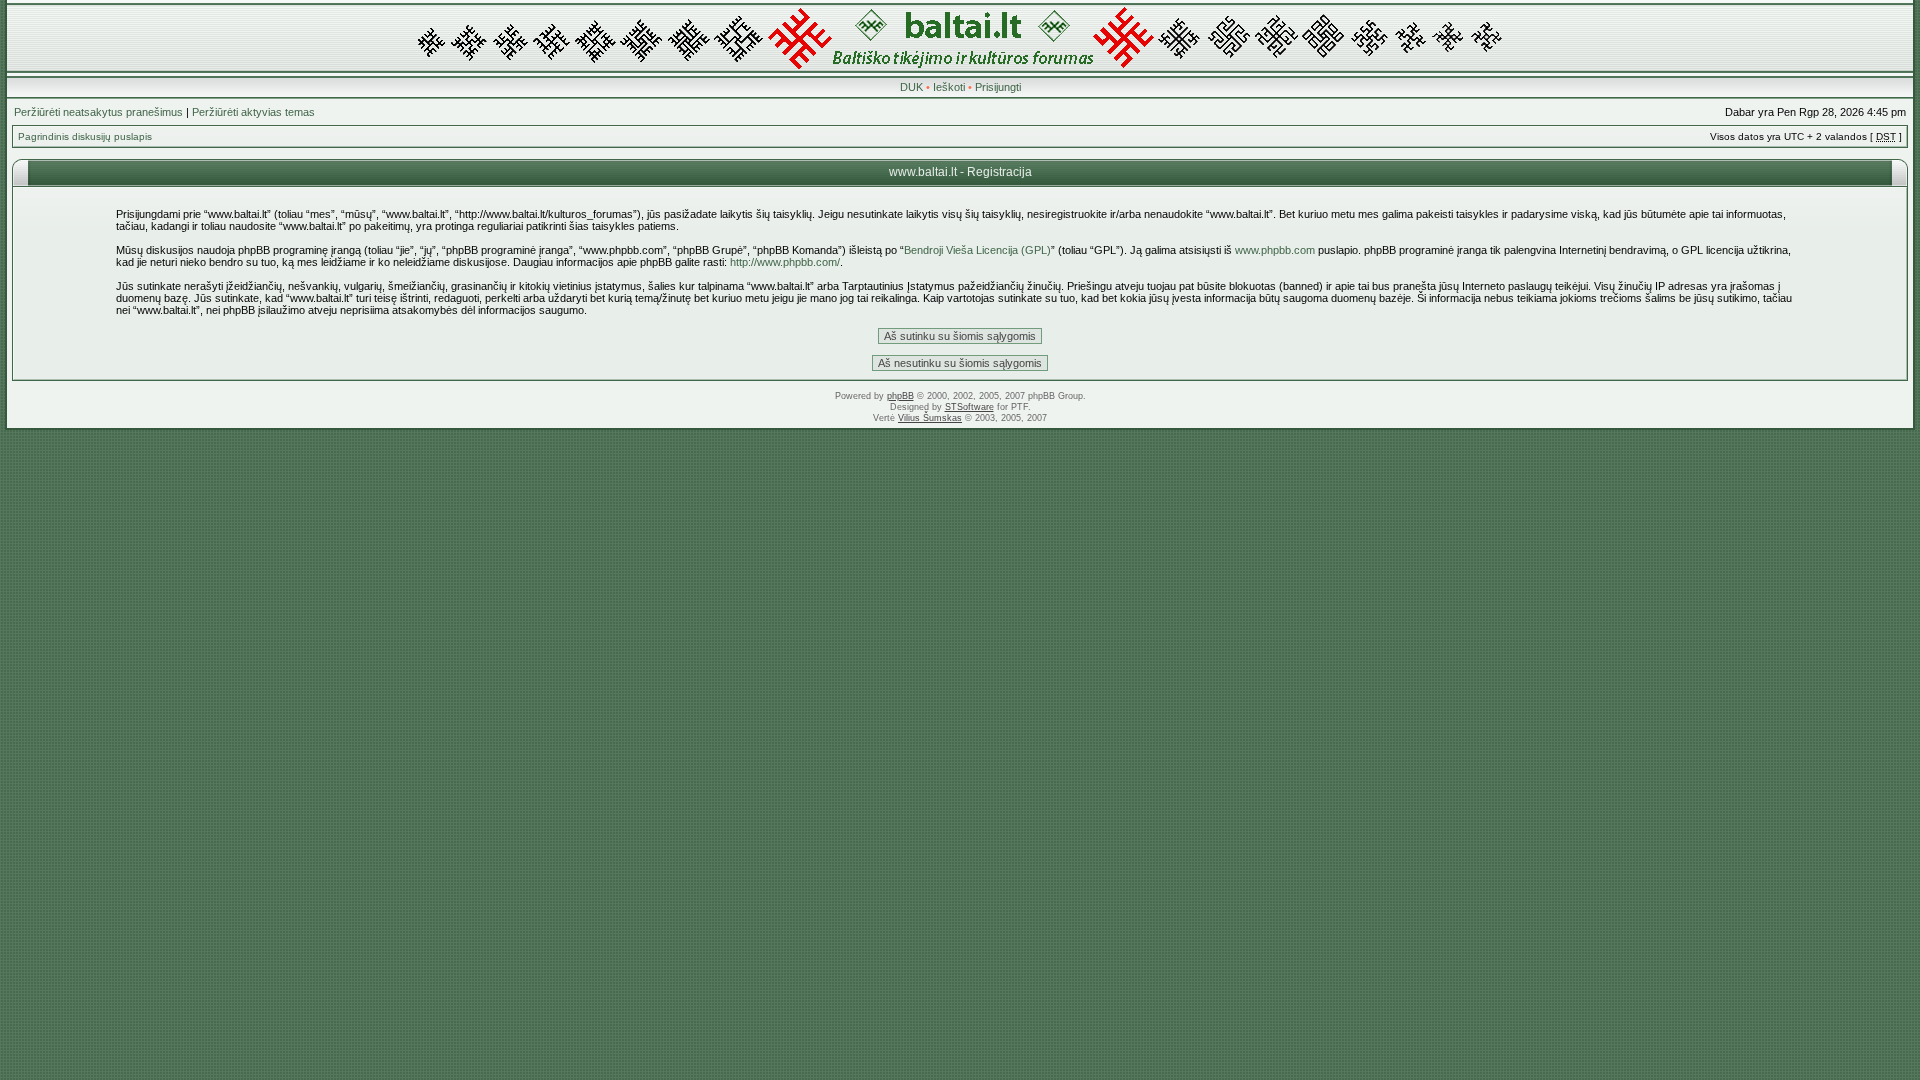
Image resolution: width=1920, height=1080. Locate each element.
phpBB (900, 396)
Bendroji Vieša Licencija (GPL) (977, 250)
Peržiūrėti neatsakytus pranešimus (98, 112)
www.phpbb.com (1275, 250)
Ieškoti (949, 87)
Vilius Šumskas (930, 418)
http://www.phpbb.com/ (785, 262)
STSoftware (969, 407)
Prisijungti (998, 87)
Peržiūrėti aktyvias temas (253, 112)
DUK (911, 87)
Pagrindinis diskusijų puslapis (85, 136)
